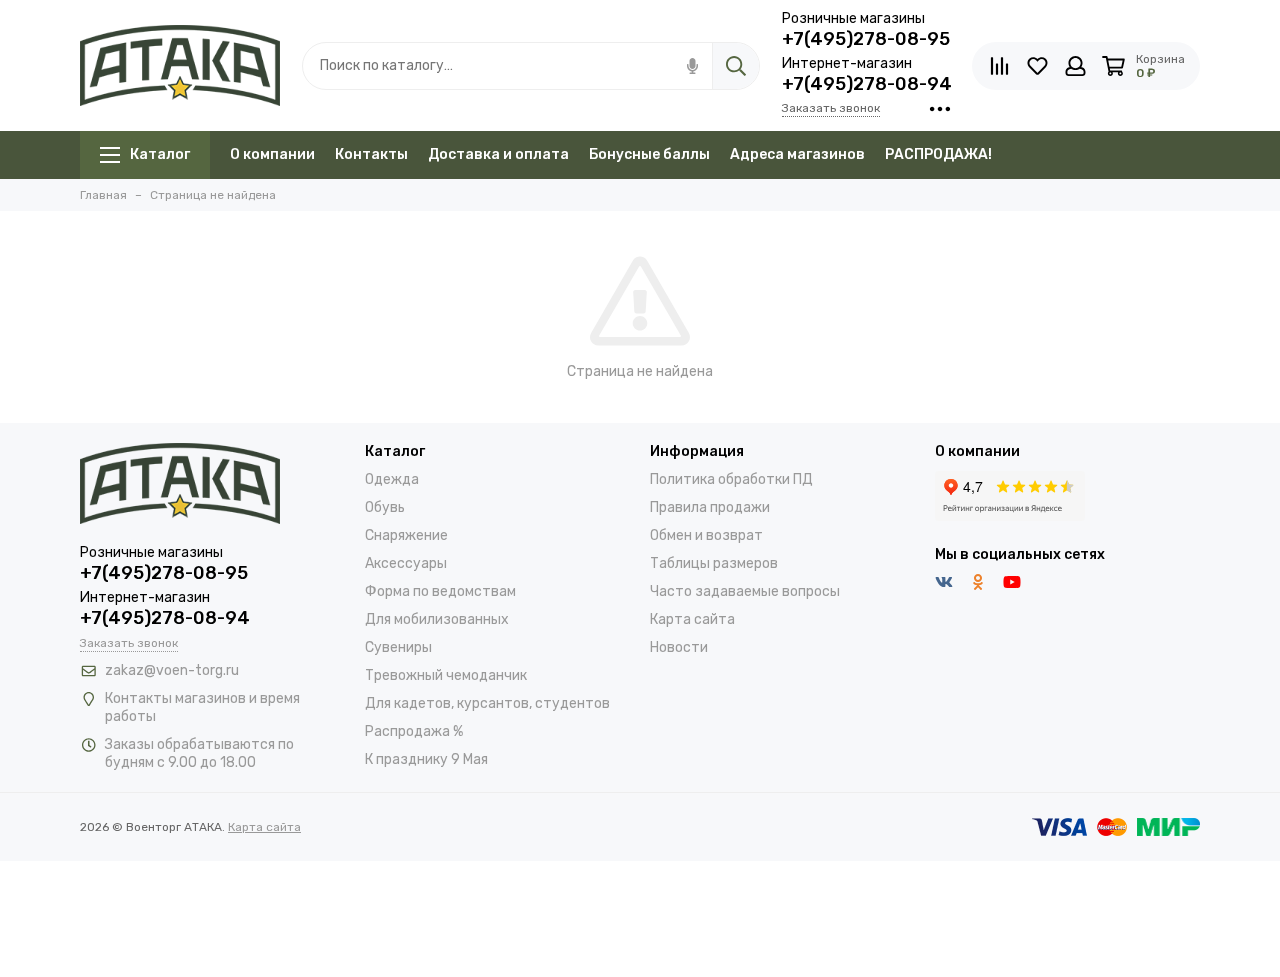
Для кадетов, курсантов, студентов (487, 703)
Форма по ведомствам (440, 591)
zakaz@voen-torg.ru (172, 670)
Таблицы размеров (714, 563)
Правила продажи (710, 507)
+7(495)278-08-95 (866, 39)
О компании (272, 154)
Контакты (371, 154)
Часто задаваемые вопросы (745, 591)
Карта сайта (692, 619)
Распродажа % (414, 731)
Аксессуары (406, 563)
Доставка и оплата (498, 154)
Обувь (385, 507)
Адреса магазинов (797, 154)
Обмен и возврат (706, 535)
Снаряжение (406, 535)
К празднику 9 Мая (426, 759)
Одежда (392, 479)
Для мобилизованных (437, 619)
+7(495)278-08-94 (867, 84)
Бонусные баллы (649, 154)
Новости (679, 647)
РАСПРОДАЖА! (938, 154)
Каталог (160, 154)
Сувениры (398, 647)
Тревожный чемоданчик (446, 675)
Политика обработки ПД (731, 479)
